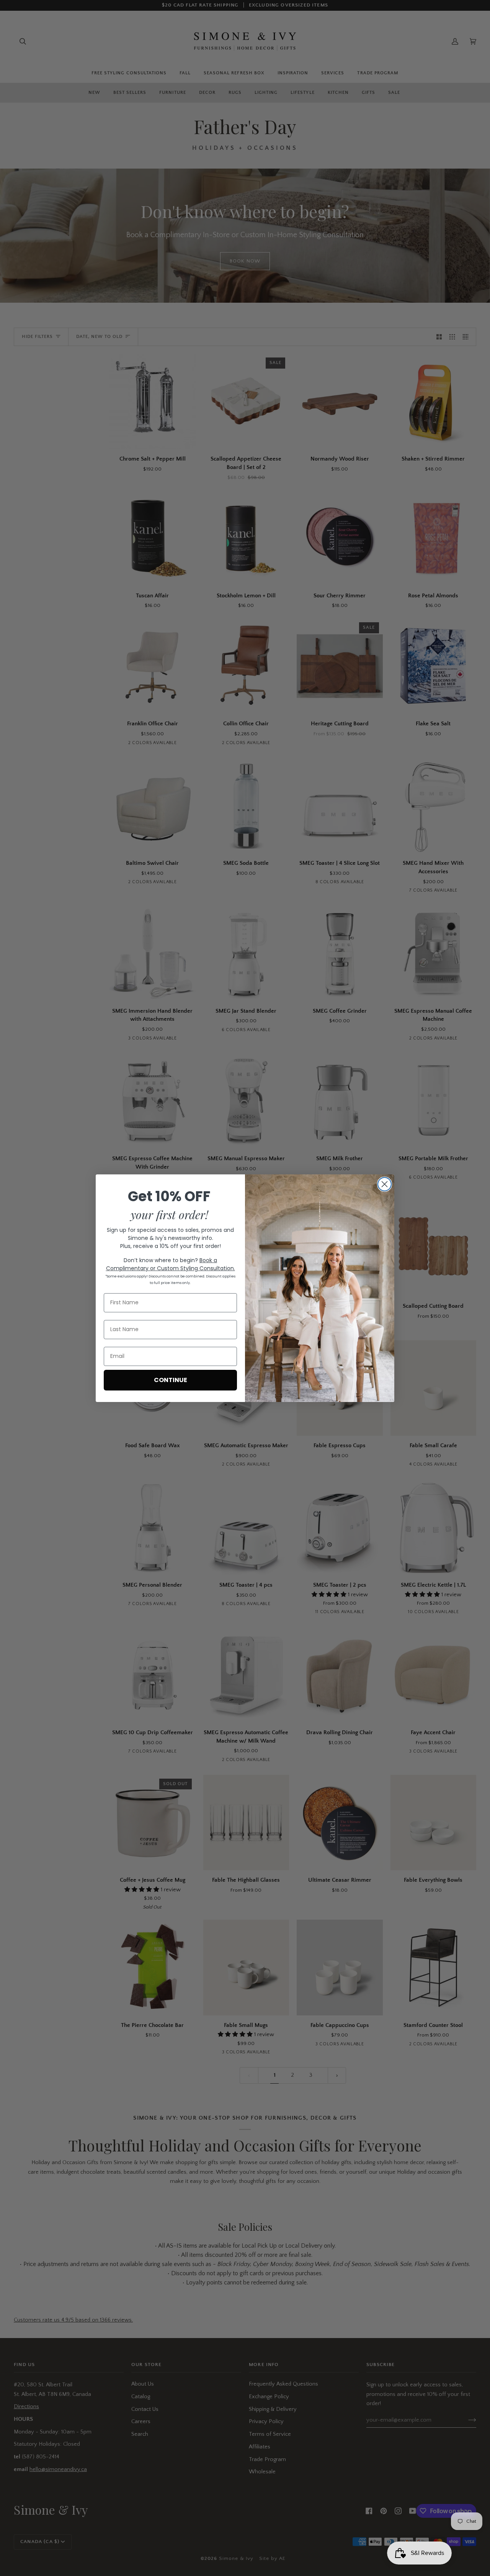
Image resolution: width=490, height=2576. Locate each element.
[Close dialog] (385, 1184)
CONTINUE (171, 1380)
